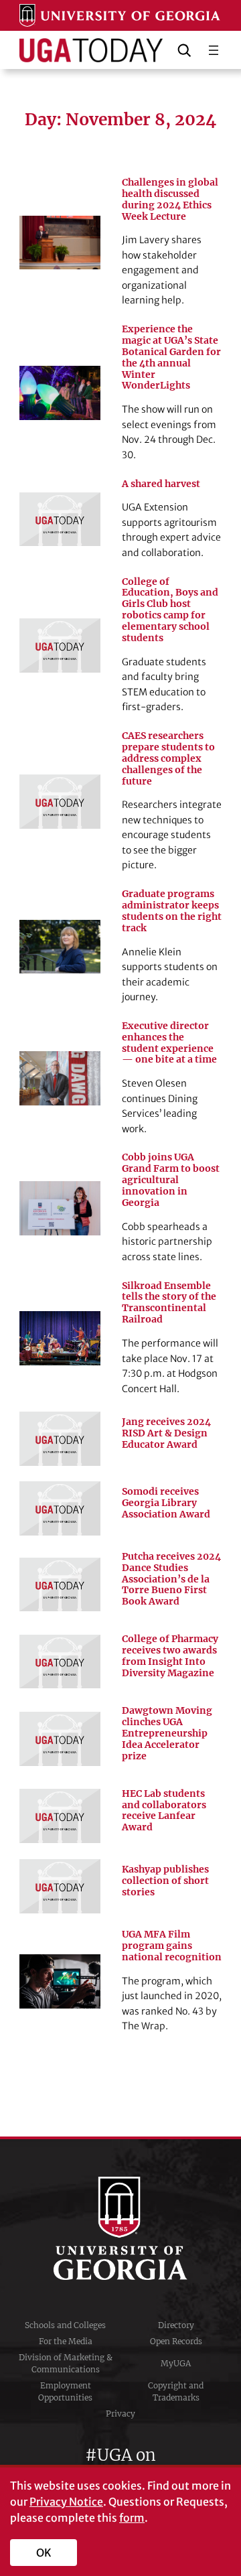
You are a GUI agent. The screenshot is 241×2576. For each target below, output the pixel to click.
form (132, 2518)
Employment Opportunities (65, 2391)
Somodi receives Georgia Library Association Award (166, 1503)
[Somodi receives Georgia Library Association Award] (60, 1508)
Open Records (176, 2341)
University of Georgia (120, 2228)
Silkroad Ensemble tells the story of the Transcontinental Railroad (169, 1303)
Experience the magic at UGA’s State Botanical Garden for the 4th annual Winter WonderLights (171, 357)
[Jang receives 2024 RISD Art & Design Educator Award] (60, 1439)
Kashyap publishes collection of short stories (165, 1881)
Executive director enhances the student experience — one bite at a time (169, 1043)
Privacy (120, 2414)
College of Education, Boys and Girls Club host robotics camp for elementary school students (170, 610)
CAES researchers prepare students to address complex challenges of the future (168, 758)
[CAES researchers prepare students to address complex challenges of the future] (60, 802)
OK (44, 2553)
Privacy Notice (66, 2502)
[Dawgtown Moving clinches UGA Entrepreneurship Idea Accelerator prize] (60, 1739)
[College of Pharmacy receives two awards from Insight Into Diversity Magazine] (60, 1662)
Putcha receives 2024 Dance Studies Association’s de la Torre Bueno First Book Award (171, 1579)
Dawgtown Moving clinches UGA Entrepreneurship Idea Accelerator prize (167, 1733)
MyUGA (176, 2363)
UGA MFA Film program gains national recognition (172, 1946)
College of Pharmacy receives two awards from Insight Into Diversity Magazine (170, 1656)
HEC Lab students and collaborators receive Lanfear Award (164, 1811)
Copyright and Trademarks (176, 2391)
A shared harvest (161, 484)
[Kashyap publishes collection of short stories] (60, 1886)
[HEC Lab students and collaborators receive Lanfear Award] (60, 1816)
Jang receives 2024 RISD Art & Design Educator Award (166, 1433)
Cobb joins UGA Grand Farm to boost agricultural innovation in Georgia (171, 1180)
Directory (176, 2325)
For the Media (66, 2341)
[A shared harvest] (60, 520)
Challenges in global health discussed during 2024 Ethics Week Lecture (170, 200)
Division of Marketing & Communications (66, 2363)
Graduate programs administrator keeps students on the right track (172, 911)
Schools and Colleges (65, 2325)
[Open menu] (214, 50)
